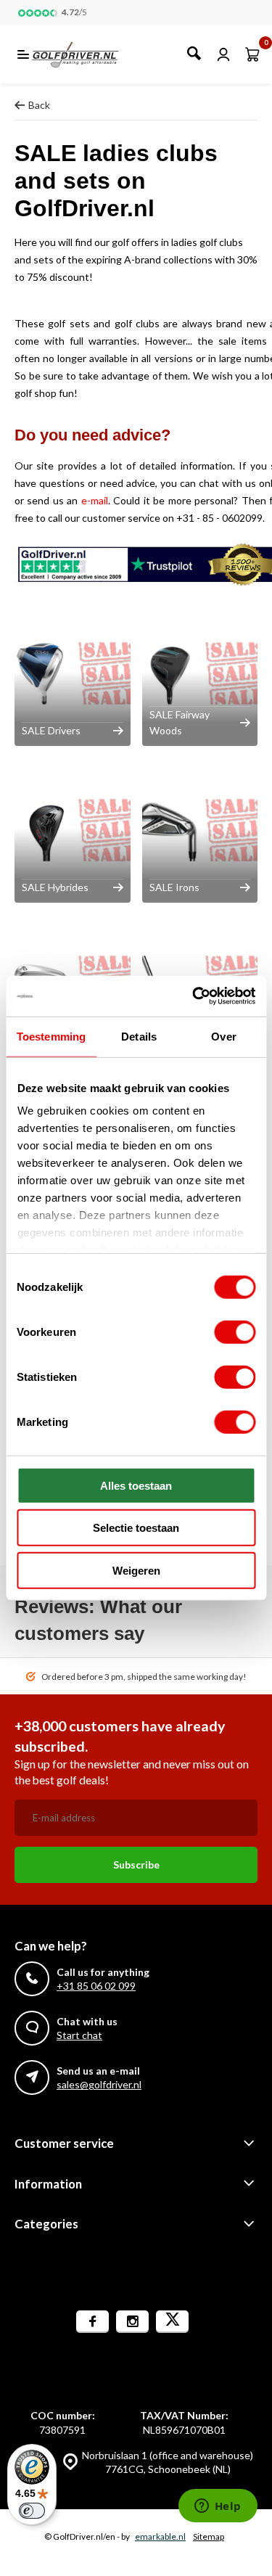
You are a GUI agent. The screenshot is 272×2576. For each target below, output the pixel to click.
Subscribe (136, 1865)
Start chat (79, 2035)
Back (39, 105)
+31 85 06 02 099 (96, 1986)
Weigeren (136, 1570)
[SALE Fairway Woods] (200, 673)
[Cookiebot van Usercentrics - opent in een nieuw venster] (194, 996)
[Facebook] (92, 2322)
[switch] (235, 1332)
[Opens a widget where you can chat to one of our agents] (218, 2507)
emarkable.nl (160, 2536)
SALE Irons (174, 887)
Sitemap (209, 2536)
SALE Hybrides (55, 887)
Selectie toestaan (136, 1528)
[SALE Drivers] (73, 673)
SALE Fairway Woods (180, 722)
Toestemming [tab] (51, 1036)
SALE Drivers (51, 730)
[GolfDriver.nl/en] (91, 54)
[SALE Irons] (200, 830)
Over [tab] (223, 1036)
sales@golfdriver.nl (99, 2084)
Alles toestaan (136, 1485)
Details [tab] (139, 1036)
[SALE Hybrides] (73, 830)
